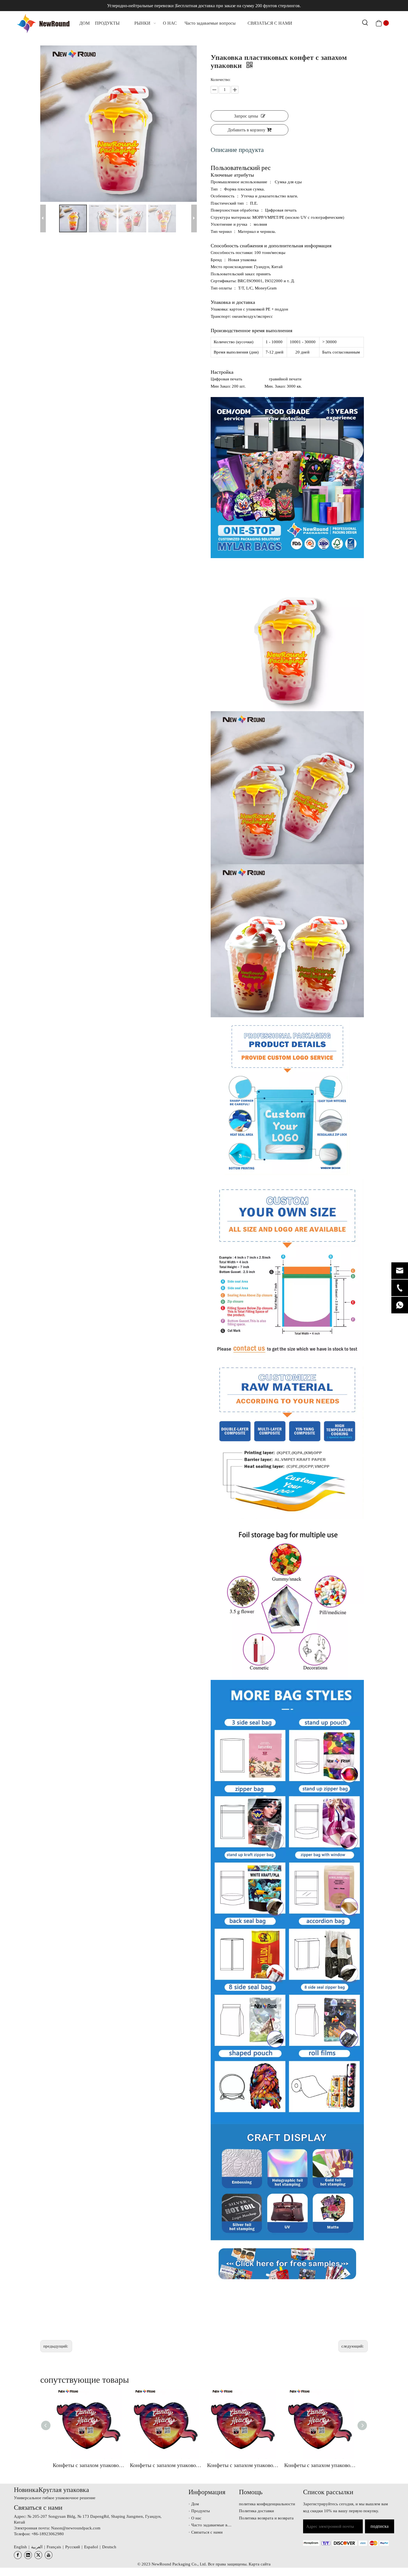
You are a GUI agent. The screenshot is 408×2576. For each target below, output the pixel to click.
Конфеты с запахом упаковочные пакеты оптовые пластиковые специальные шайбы (89, 2465)
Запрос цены (246, 116)
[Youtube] (49, 2555)
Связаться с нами (207, 2532)
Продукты (201, 2511)
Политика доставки (256, 2511)
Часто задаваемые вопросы (216, 2525)
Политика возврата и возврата (266, 2518)
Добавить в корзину (246, 130)
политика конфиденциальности (267, 2504)
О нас (196, 2518)
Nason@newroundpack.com (76, 2528)
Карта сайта (260, 2564)
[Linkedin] (28, 2555)
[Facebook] (18, 2555)
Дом (195, 2504)
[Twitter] (38, 2555)
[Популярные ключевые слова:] (365, 23)
